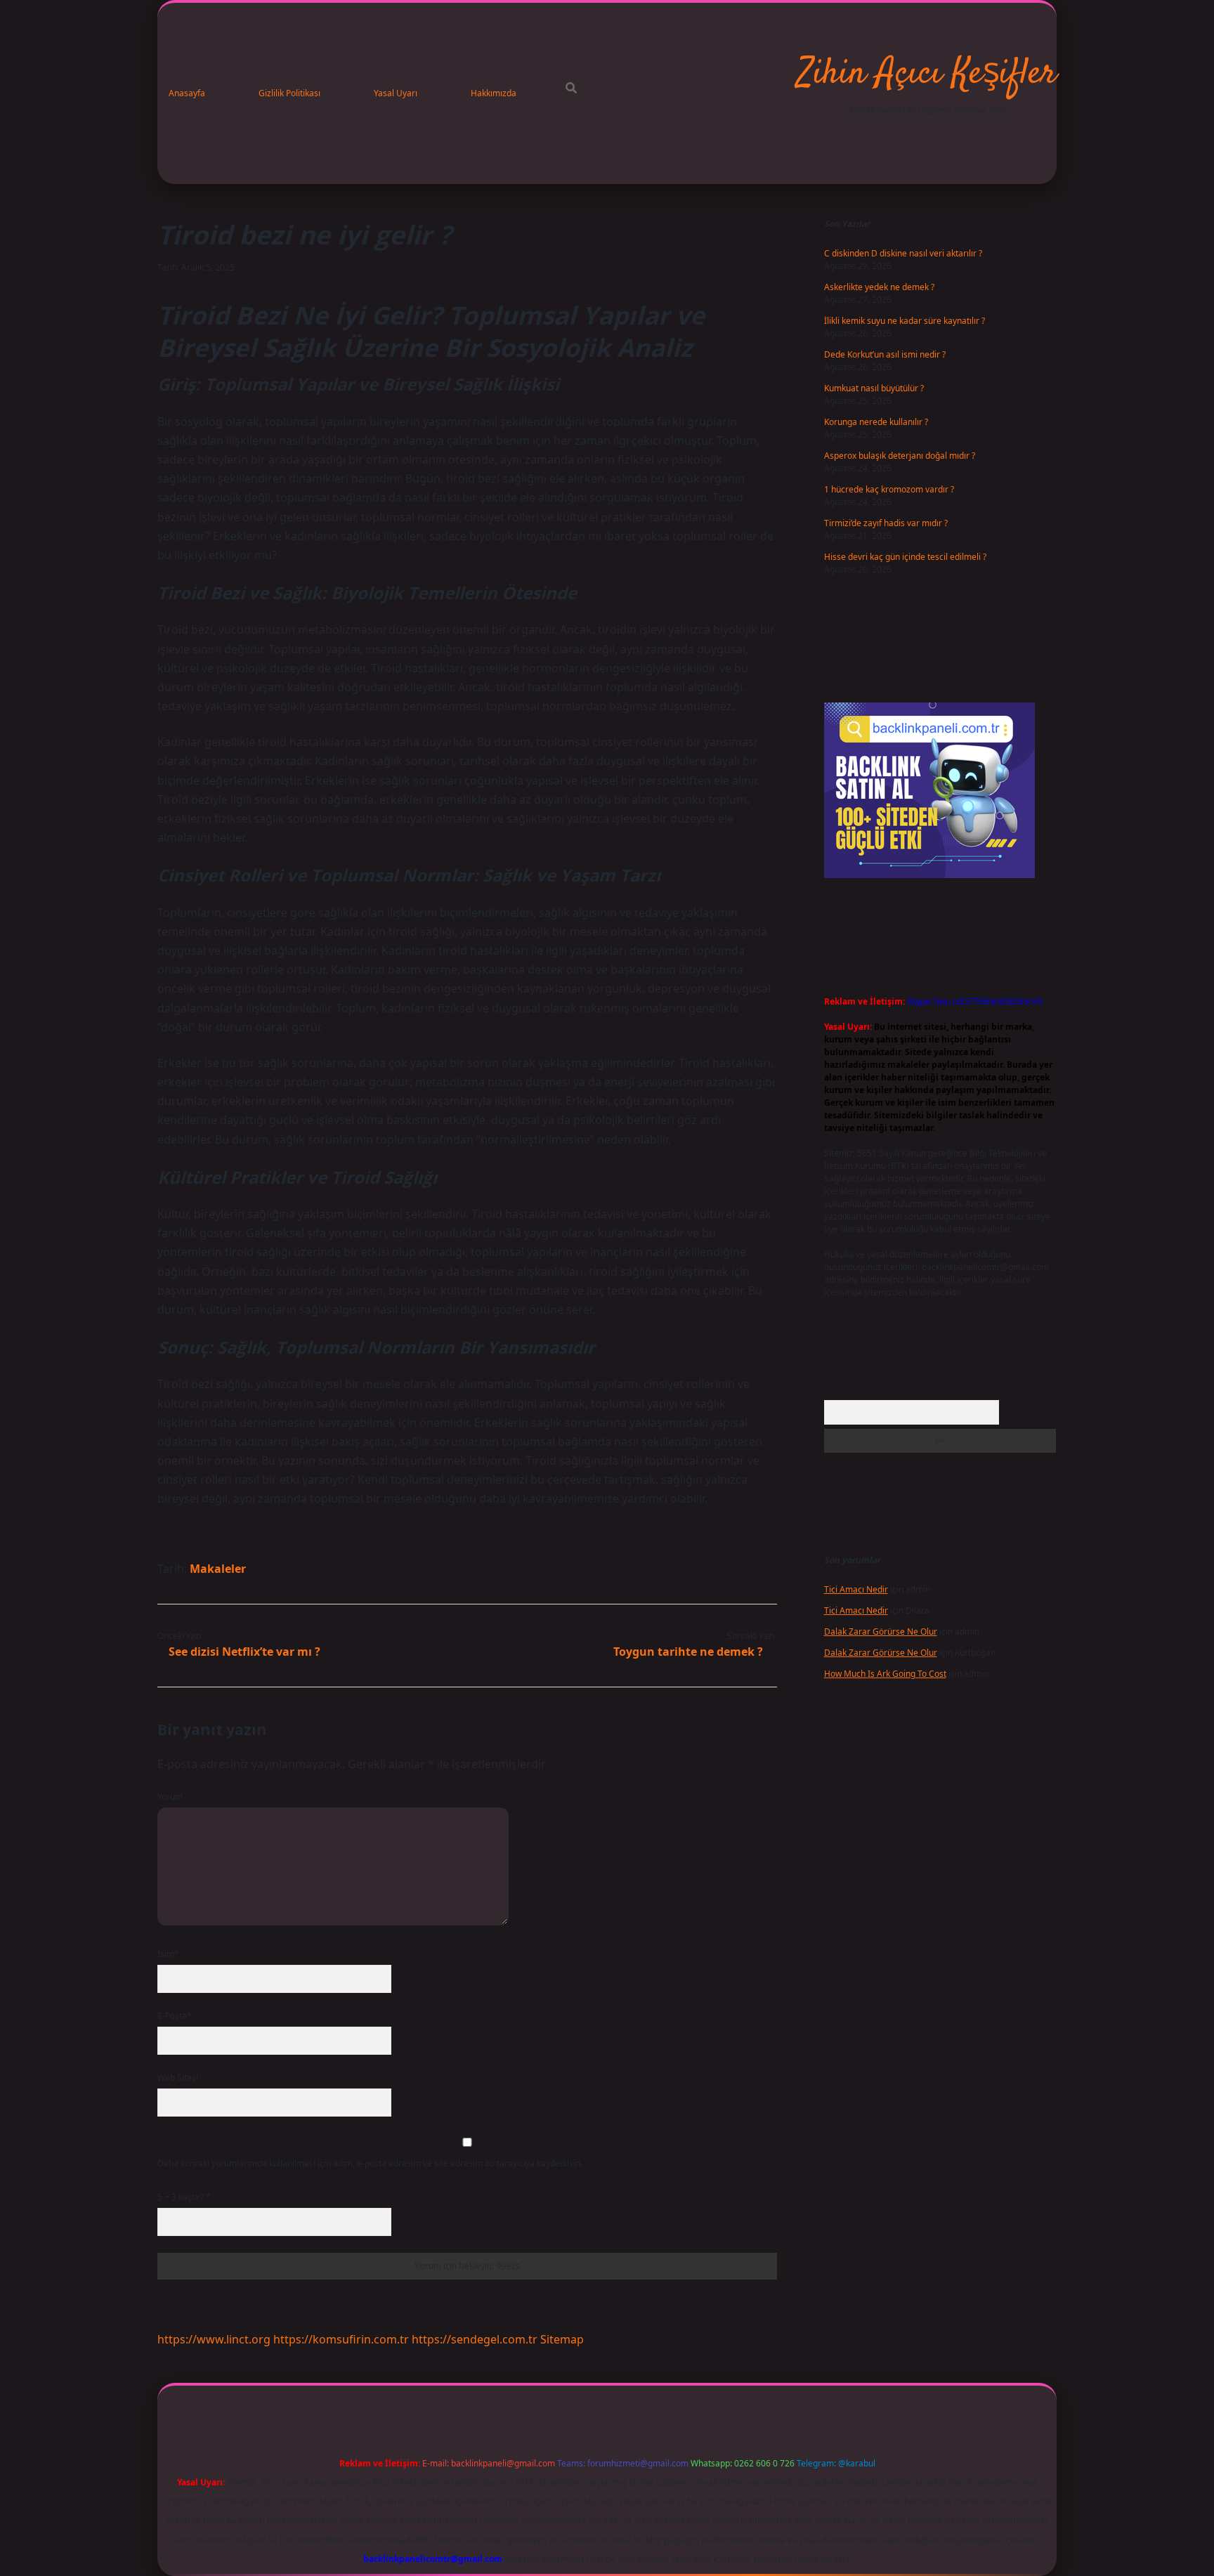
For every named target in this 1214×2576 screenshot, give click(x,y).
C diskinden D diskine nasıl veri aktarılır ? (903, 253)
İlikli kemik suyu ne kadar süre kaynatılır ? (905, 321)
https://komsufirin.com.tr (341, 2339)
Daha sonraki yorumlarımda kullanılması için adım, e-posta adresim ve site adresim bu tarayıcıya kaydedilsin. (370, 2163)
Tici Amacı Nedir (856, 1589)
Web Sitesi (178, 2078)
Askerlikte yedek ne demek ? (879, 287)
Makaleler (218, 1569)
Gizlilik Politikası (289, 93)
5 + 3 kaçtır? (184, 2197)
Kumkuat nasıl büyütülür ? (874, 388)
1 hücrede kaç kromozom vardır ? (889, 489)
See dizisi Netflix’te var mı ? (244, 1652)
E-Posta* (175, 2016)
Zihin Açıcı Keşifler (927, 74)
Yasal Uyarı (396, 93)
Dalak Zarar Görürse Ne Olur (881, 1632)
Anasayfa (187, 93)
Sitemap (562, 2339)
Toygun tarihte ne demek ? (688, 1652)
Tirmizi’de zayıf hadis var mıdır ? (886, 523)
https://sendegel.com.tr (475, 2339)
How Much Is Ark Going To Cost (885, 1674)
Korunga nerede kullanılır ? (876, 422)
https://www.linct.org (214, 2339)
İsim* (168, 1954)
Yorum (170, 1797)
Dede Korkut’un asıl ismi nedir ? (885, 354)
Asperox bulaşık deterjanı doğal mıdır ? (900, 456)
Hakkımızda (494, 93)
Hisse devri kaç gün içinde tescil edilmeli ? (905, 557)
